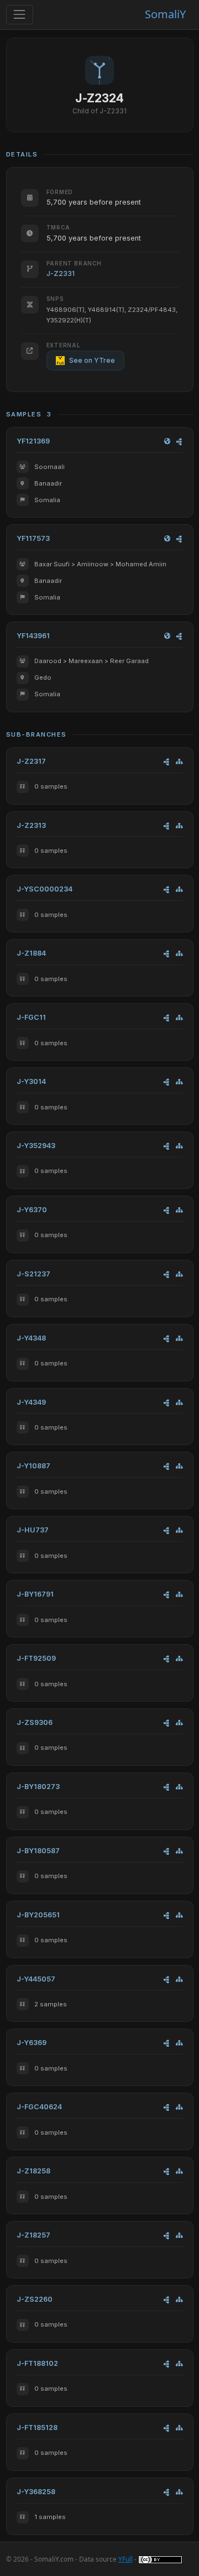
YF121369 (33, 441)
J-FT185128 (37, 2428)
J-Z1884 (31, 953)
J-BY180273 (38, 1787)
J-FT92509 (36, 1658)
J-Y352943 (36, 1146)
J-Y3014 (31, 1081)
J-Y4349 (31, 1402)
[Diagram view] (179, 442)
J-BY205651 (38, 1915)
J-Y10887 (33, 1466)
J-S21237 (33, 1274)
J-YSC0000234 (44, 889)
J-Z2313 (31, 825)
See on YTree (92, 360)
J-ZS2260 (35, 2299)
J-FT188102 (37, 2363)
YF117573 (33, 538)
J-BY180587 (38, 1851)
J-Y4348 (31, 1338)
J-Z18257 (33, 2235)
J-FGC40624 (39, 2107)
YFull (125, 2559)
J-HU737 (33, 1530)
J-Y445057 (36, 1979)
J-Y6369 (32, 2043)
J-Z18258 (33, 2171)
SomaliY (165, 14)
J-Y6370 (32, 1210)
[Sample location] (167, 442)
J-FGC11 (31, 1017)
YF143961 (33, 636)
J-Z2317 (31, 761)
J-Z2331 (61, 273)
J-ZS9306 (35, 1722)
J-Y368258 (36, 2492)
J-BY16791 (35, 1594)
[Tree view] (179, 762)
